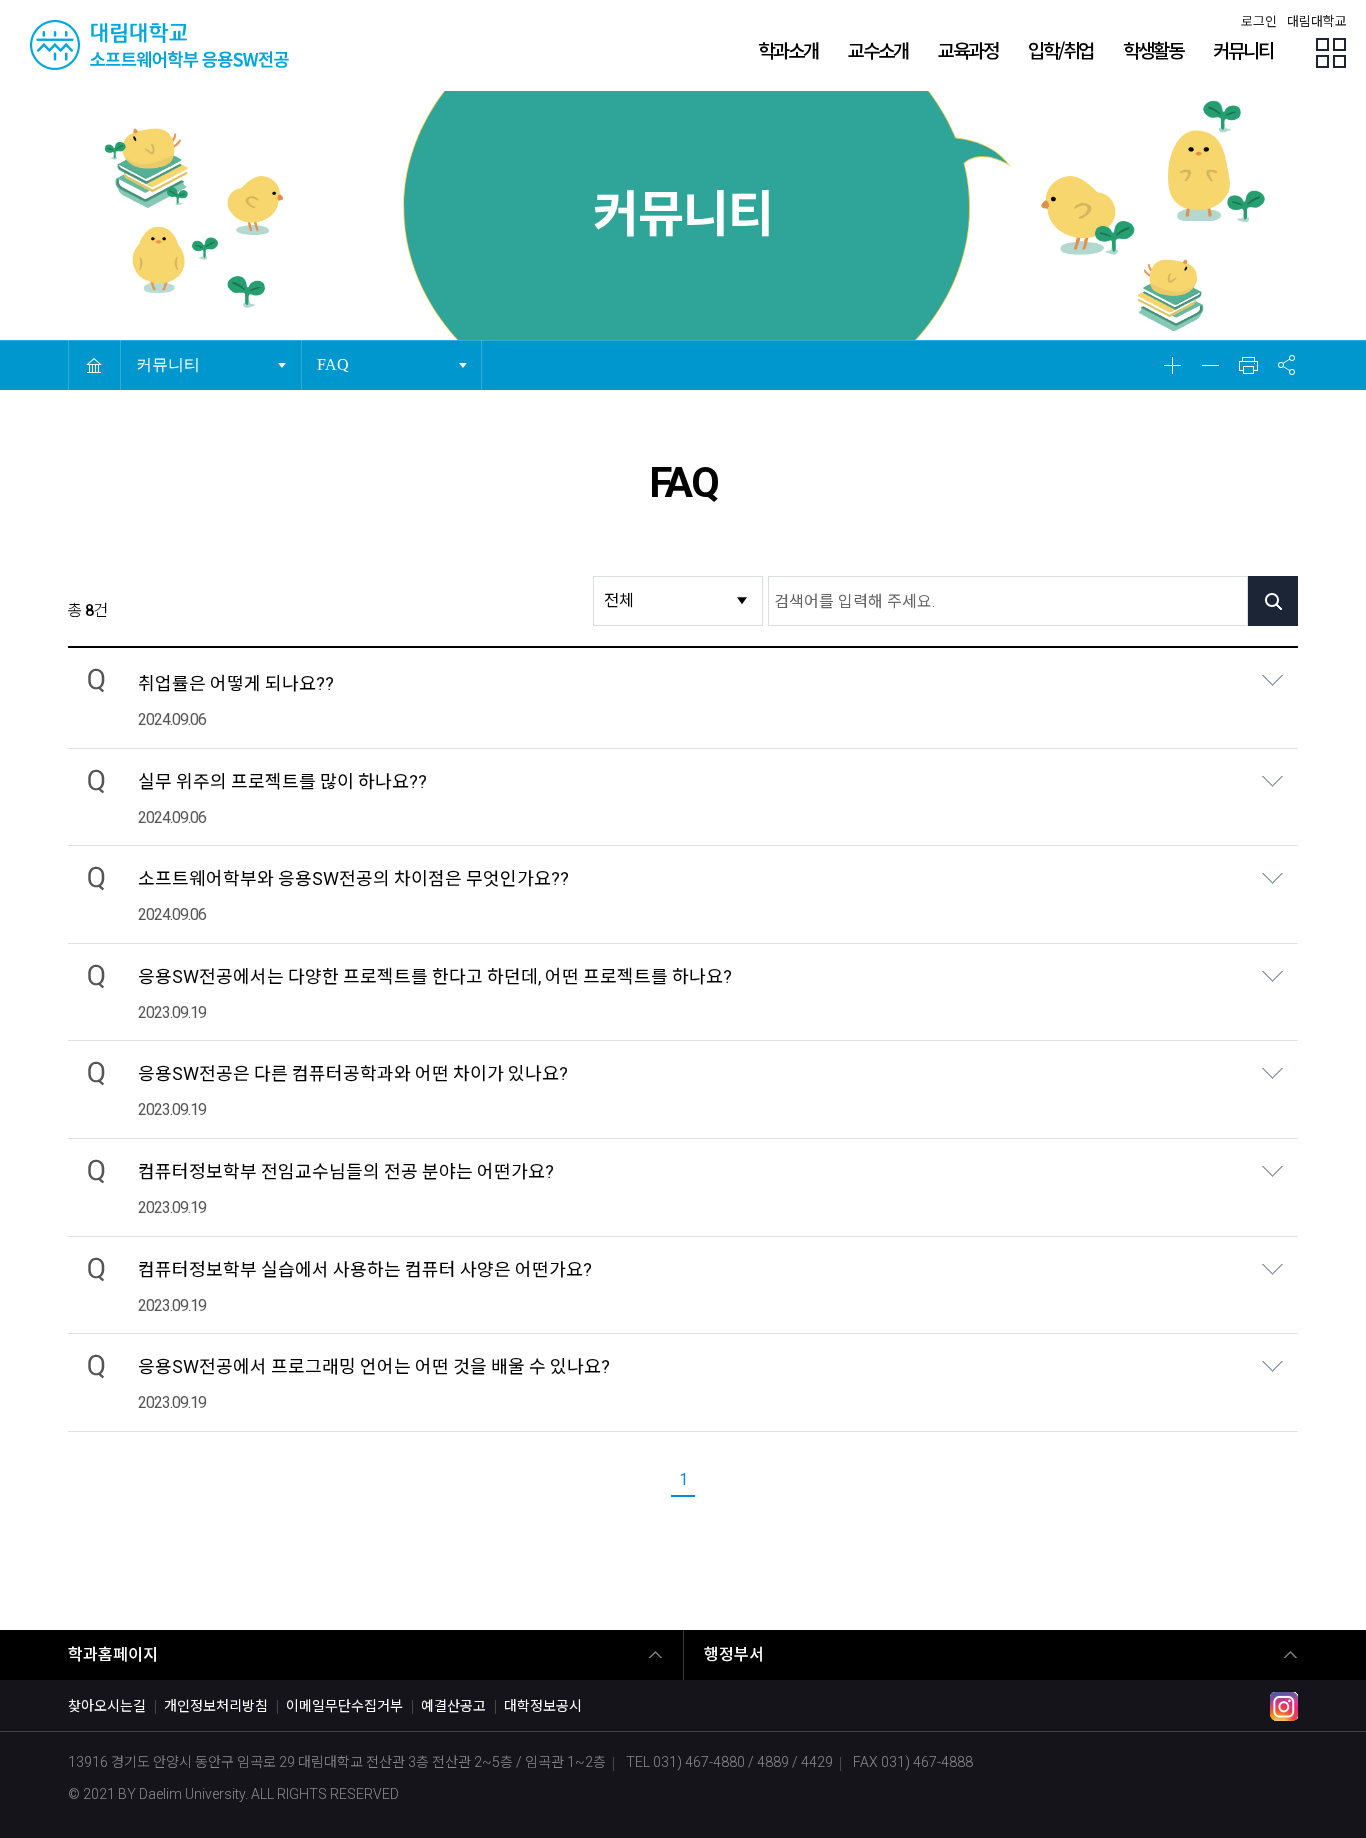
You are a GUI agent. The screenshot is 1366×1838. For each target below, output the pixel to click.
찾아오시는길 (107, 1706)
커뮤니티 (173, 358)
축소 (1210, 365)
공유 (1286, 365)
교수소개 (878, 49)
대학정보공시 (543, 1706)
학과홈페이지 (113, 1654)
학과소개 (788, 49)
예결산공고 (453, 1706)
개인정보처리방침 (216, 1706)
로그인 (1259, 21)
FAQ (354, 358)
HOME (94, 365)
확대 (1172, 365)
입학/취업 (1060, 49)
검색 (1273, 601)
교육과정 (968, 49)
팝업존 (1331, 53)
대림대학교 (1317, 21)
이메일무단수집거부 (344, 1706)
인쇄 (1248, 365)
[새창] (1284, 1715)
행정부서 (734, 1654)
